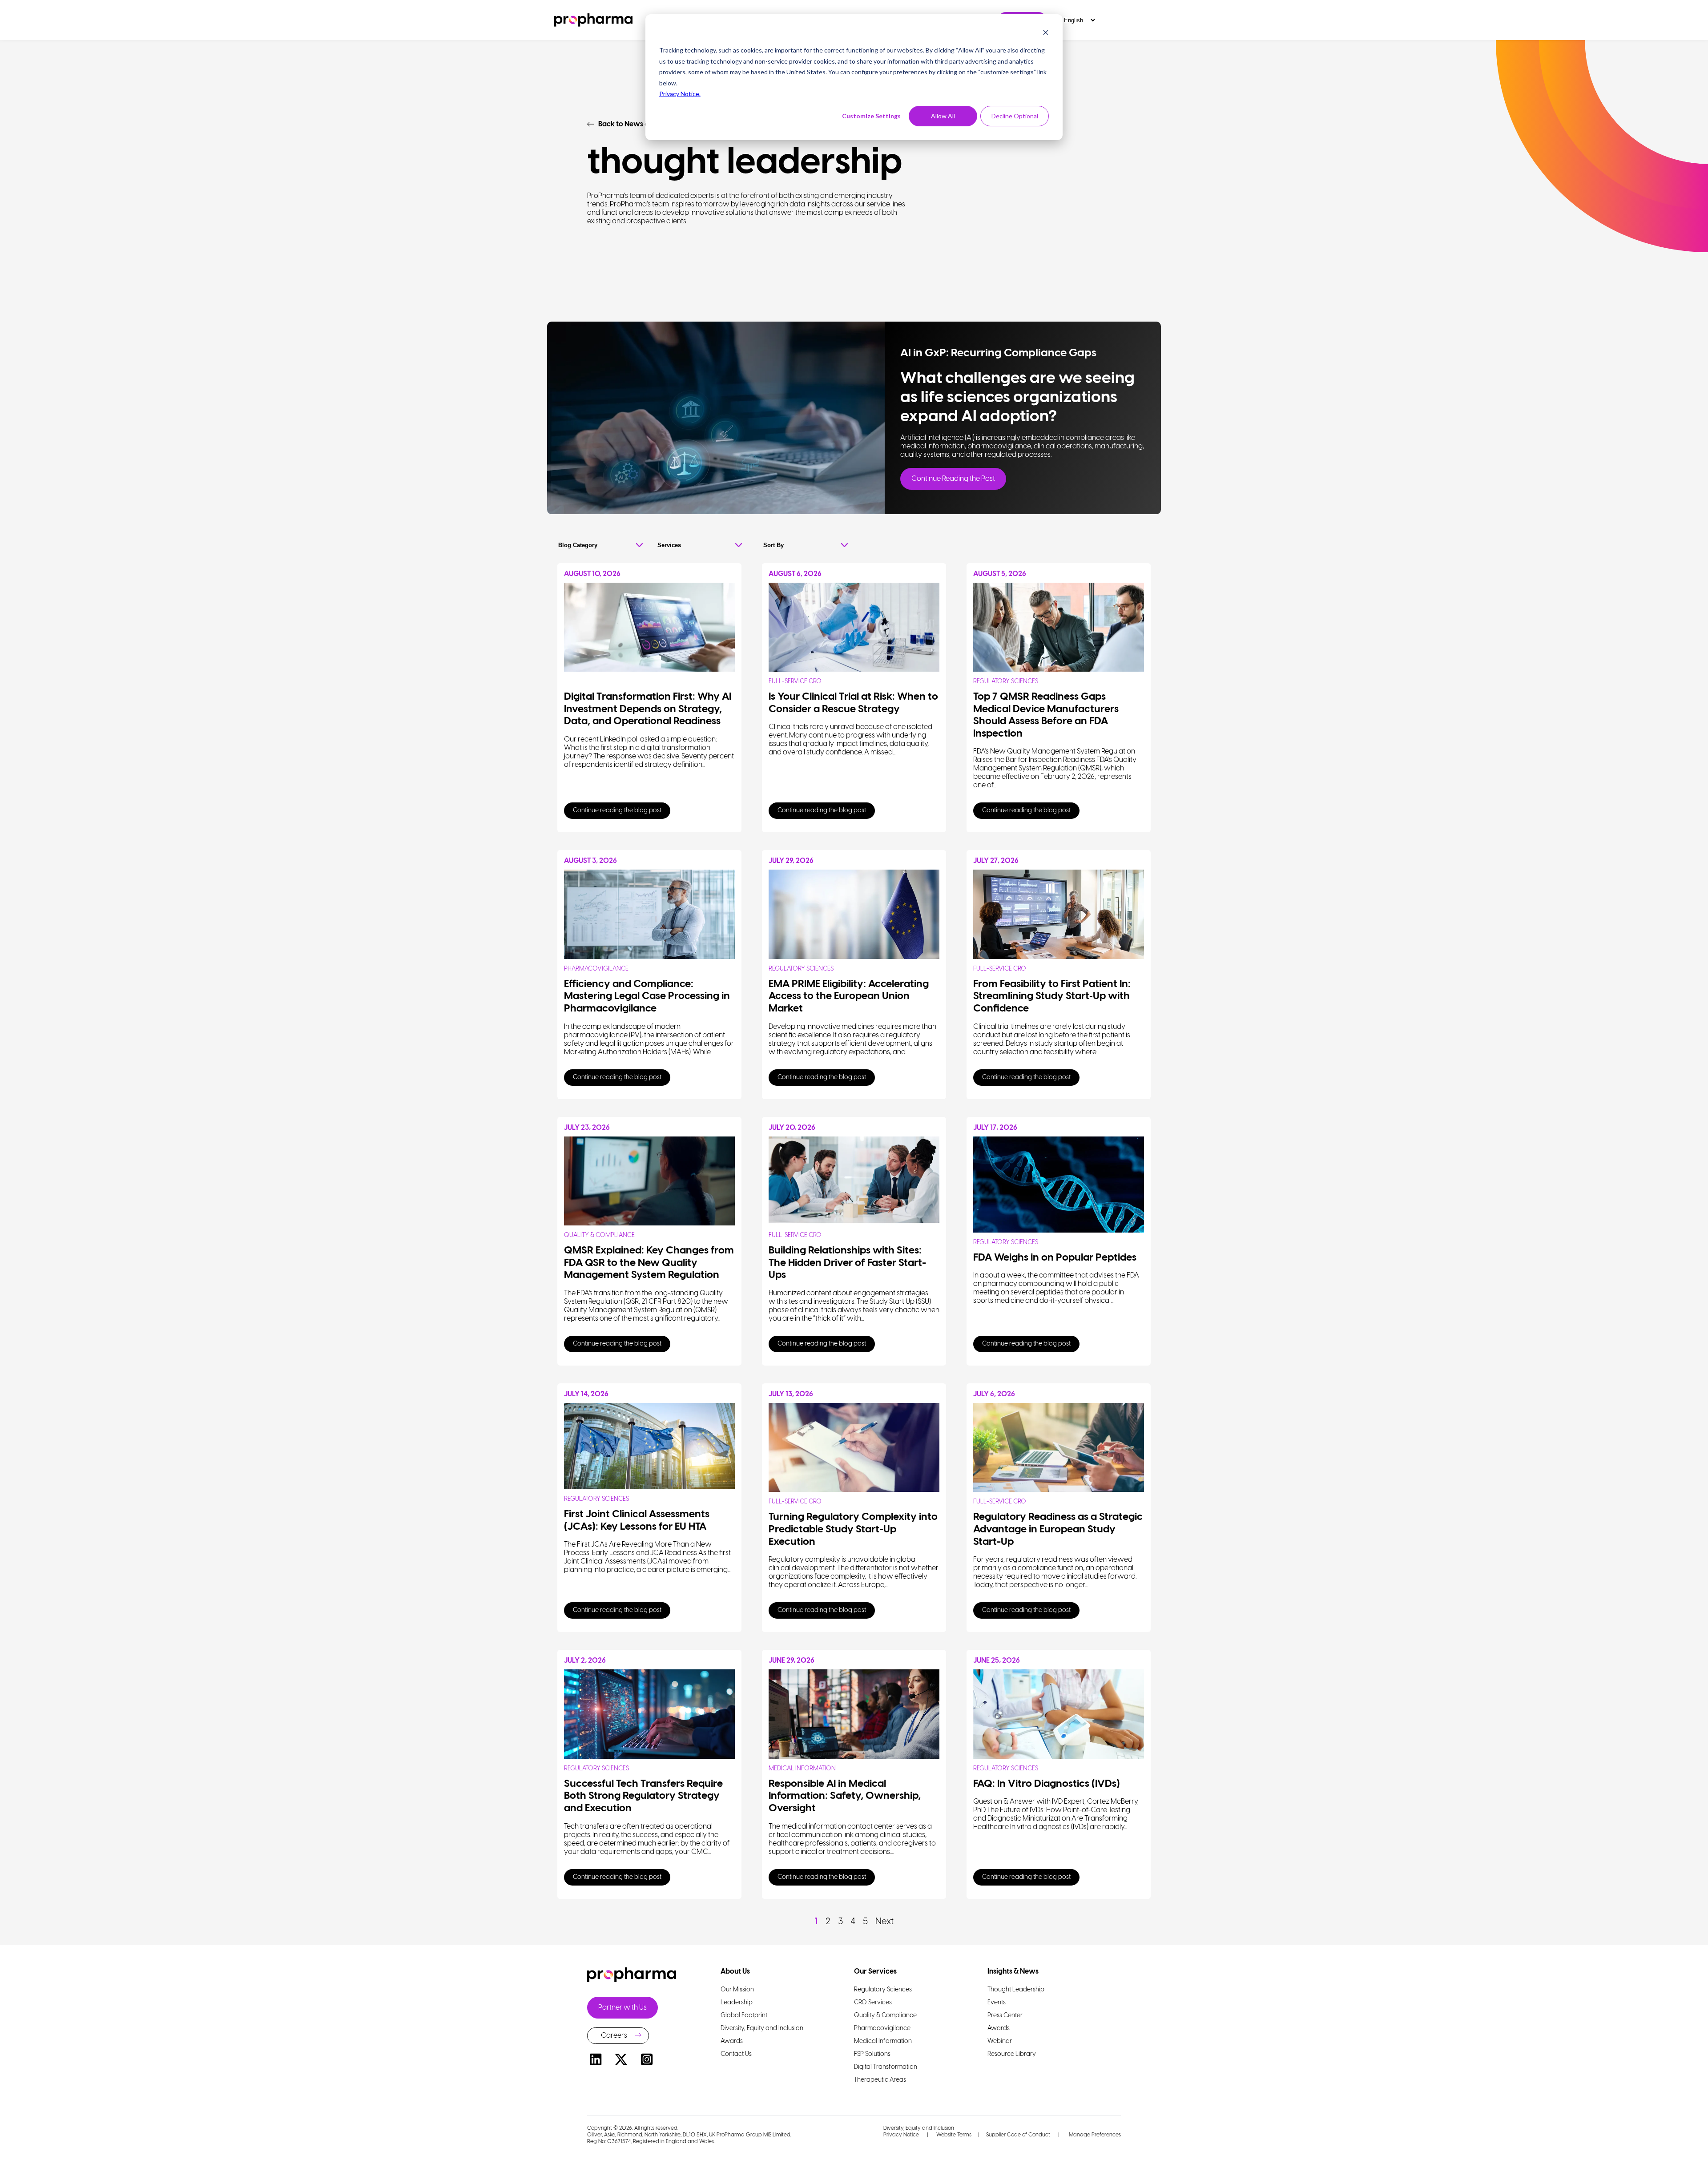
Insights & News (1013, 1972)
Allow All (943, 116)
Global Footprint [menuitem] (744, 2016)
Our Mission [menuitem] (737, 1990)
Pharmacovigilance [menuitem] (882, 2029)
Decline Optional (1015, 116)
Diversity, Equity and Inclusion (919, 2128)
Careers (614, 2036)
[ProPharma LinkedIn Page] (596, 2061)
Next (884, 1922)
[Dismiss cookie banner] (1046, 34)
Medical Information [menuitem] (883, 2041)
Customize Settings (871, 116)
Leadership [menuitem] (737, 2003)
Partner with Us (622, 2008)
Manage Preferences (1094, 2135)
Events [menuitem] (997, 2003)
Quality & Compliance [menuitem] (885, 2016)
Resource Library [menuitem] (1012, 2054)
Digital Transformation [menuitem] (886, 2067)
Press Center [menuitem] (1005, 2016)
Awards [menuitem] (732, 2041)
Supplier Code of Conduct (1018, 2135)
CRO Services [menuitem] (873, 2003)
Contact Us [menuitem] (736, 2054)
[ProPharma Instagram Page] (647, 2061)
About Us (735, 1972)
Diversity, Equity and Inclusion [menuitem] (762, 2029)
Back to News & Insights (637, 124)
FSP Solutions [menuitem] (872, 2054)
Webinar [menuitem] (1000, 2041)
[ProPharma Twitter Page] (621, 2061)
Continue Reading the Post (953, 479)
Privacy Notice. (680, 94)
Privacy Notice (901, 2135)
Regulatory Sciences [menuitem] (883, 1990)
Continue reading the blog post (617, 811)
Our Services (875, 1972)
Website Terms (954, 2135)
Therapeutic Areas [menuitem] (880, 2080)
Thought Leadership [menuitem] (1016, 1990)
